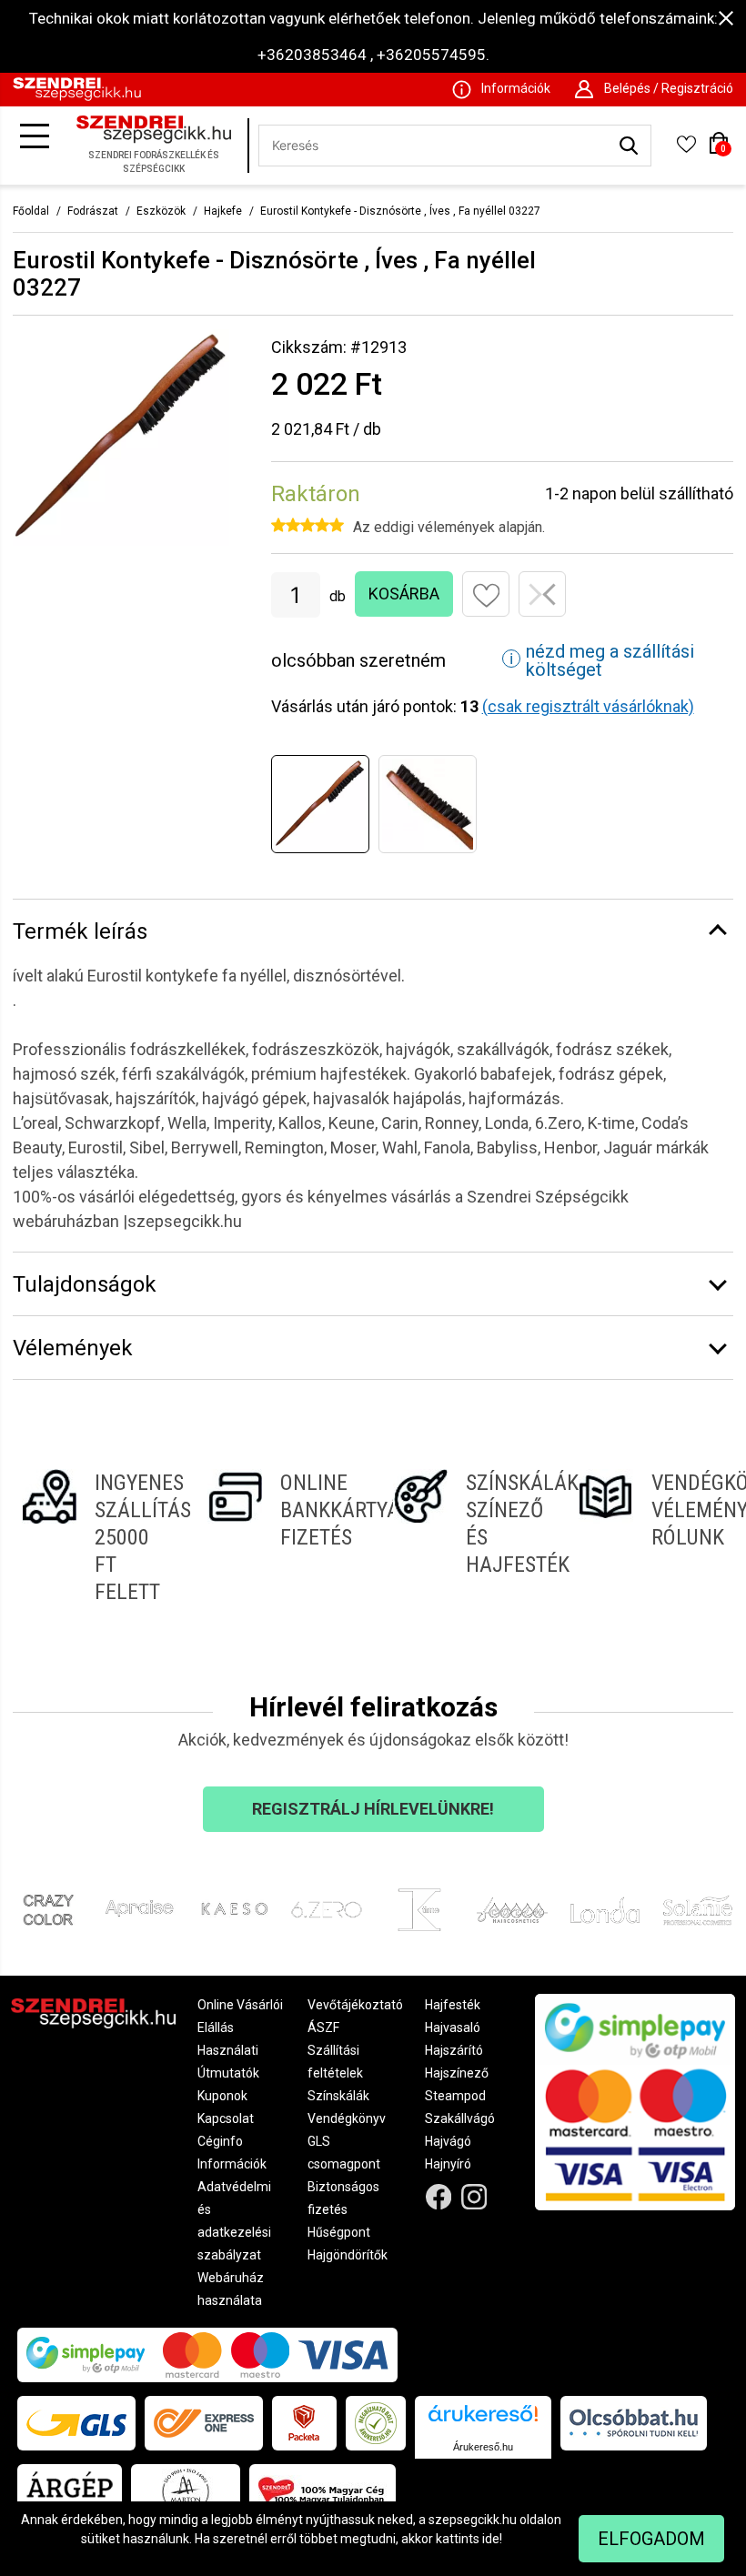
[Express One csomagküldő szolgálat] (204, 2423)
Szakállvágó (460, 2118)
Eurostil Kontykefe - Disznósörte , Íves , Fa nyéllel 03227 (400, 211)
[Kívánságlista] (686, 150)
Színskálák (338, 2096)
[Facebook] (439, 2197)
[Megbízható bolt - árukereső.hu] (376, 2423)
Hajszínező (457, 2073)
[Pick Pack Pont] (304, 2423)
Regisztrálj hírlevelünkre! (373, 1809)
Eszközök (161, 211)
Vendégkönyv (347, 2118)
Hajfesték (453, 2005)
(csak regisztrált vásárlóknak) (588, 706)
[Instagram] (474, 2197)
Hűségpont (339, 2232)
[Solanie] (698, 1910)
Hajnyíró (448, 2164)
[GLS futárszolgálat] (76, 2423)
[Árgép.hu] (70, 2491)
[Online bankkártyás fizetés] (280, 1537)
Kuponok (222, 2096)
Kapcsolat (226, 2118)
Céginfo (220, 2141)
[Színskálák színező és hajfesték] (466, 1537)
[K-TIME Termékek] (419, 1910)
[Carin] (512, 1910)
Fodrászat (93, 211)
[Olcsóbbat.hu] (634, 2423)
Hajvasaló (453, 2028)
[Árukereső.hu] (483, 2420)
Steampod (455, 2096)
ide (491, 2539)
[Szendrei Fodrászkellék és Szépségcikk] (77, 96)
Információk (232, 2164)
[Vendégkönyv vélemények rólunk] (651, 1537)
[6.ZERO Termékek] (327, 1910)
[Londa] (605, 1910)
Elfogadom (651, 2539)
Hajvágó (448, 2141)
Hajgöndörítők (348, 2255)
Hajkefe (223, 211)
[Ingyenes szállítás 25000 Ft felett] (95, 1537)
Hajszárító (454, 2050)
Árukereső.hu (483, 2447)
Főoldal (31, 211)
